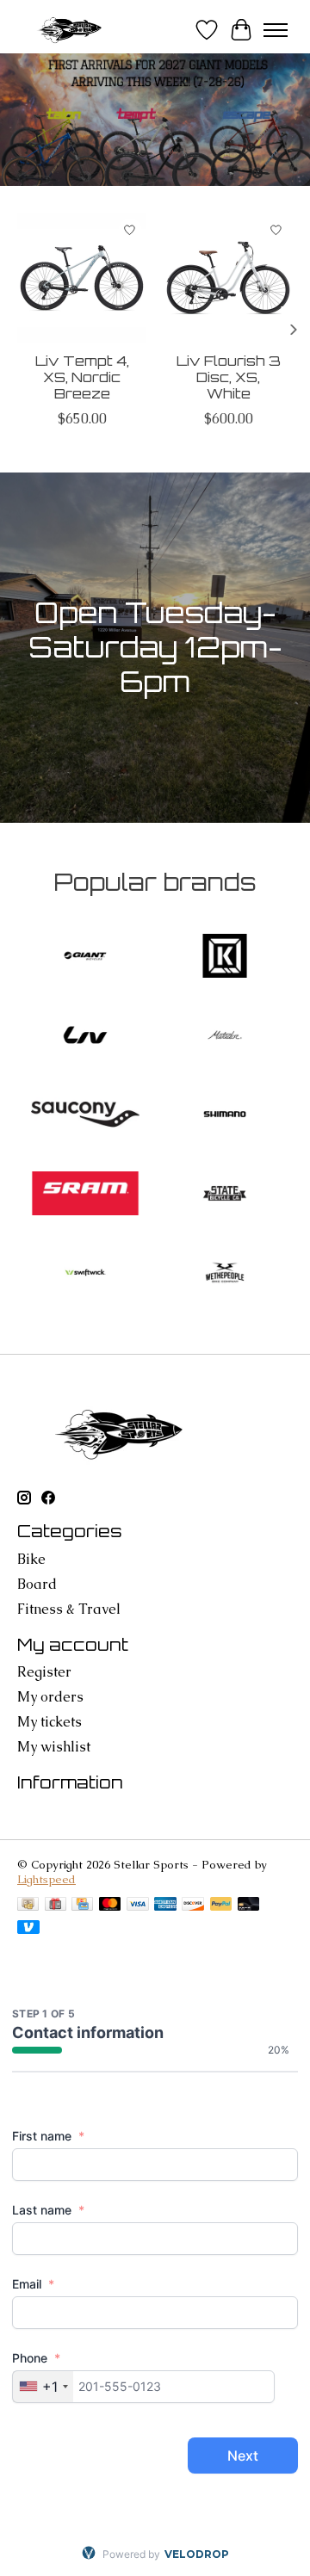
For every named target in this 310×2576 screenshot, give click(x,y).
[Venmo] (28, 1929)
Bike (31, 1559)
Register (44, 1672)
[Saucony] (85, 1116)
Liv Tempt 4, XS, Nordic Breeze (82, 377)
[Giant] (85, 958)
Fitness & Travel (69, 1609)
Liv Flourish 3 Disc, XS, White (229, 377)
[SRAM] (85, 1195)
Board (37, 1584)
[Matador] (225, 1037)
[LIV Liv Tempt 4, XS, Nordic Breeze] (82, 278)
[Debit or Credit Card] (249, 1906)
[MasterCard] (110, 1906)
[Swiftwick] (85, 1275)
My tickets (50, 1722)
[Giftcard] (56, 1906)
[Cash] (28, 1906)
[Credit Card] (82, 1906)
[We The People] (225, 1275)
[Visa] (138, 1906)
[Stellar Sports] (71, 30)
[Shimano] (225, 1116)
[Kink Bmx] (225, 958)
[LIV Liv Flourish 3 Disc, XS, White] (228, 278)
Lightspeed (46, 1879)
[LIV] (85, 1037)
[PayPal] (221, 1906)
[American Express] (165, 1906)
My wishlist (54, 1747)
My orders (50, 1697)
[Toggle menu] (276, 30)
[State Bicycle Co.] (225, 1195)
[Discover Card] (193, 1906)
